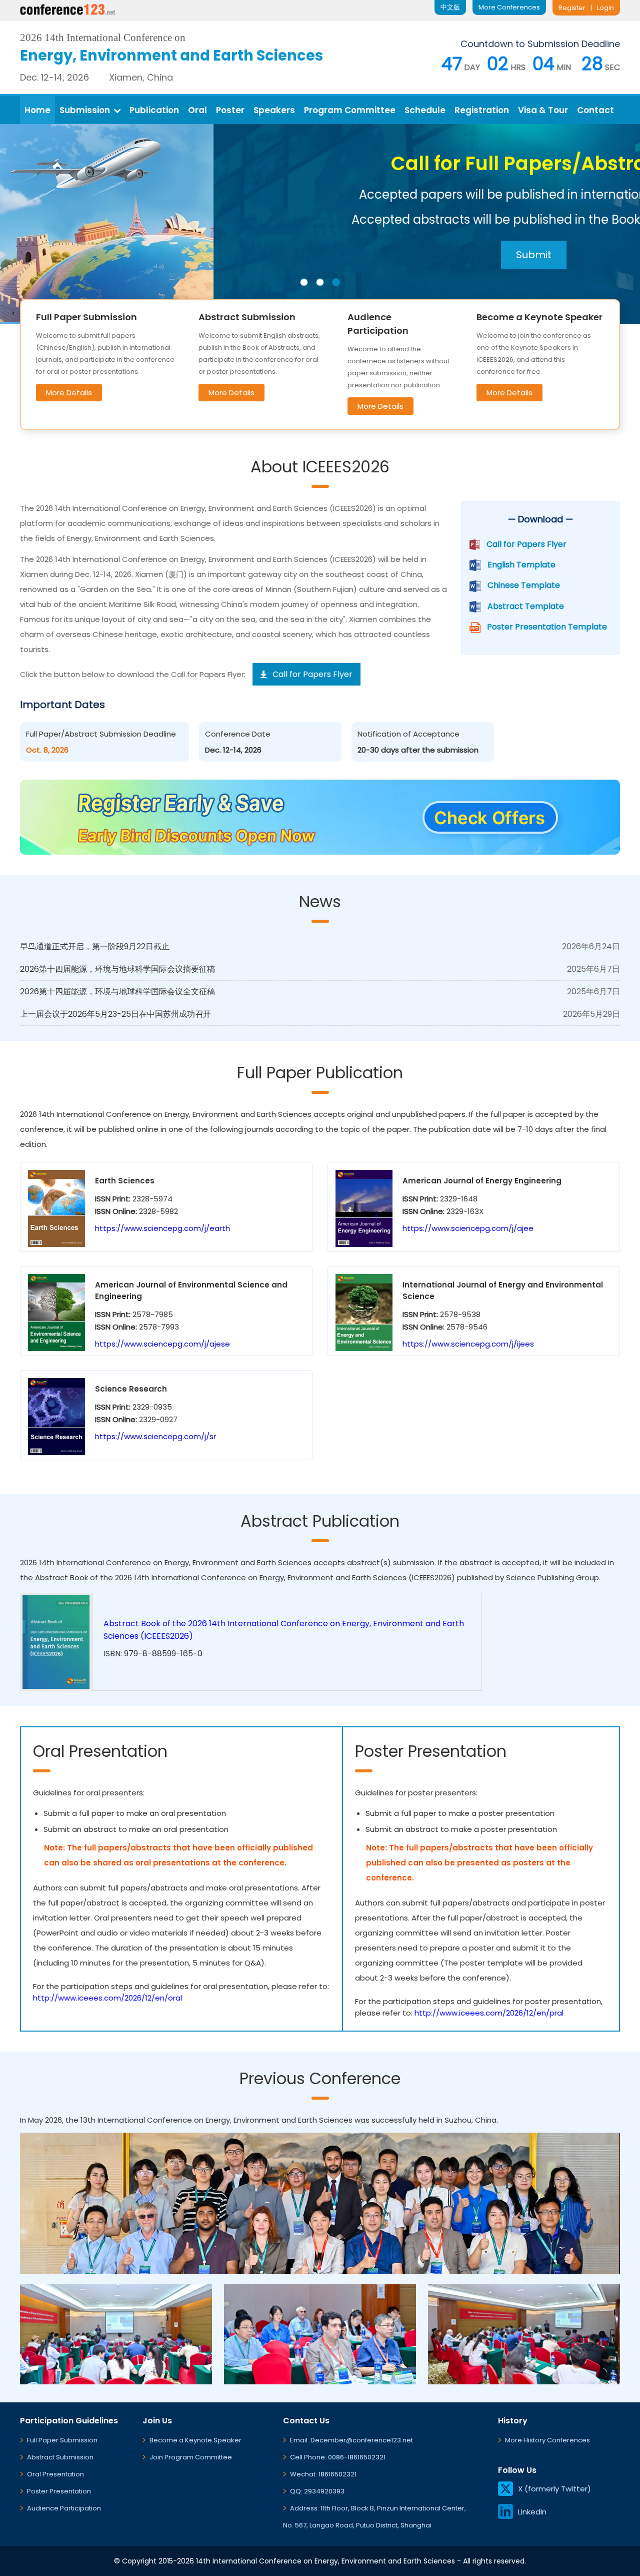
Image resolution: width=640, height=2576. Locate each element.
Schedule (425, 110)
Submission (85, 110)
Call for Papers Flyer (526, 544)
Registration (482, 110)
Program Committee (350, 110)
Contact (595, 110)
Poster (230, 110)
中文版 (450, 7)
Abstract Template (526, 606)
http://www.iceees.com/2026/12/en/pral (489, 2013)
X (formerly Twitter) (554, 2489)
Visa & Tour (543, 110)
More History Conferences (547, 2440)
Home (37, 110)
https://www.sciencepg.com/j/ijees (468, 1344)
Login (605, 8)
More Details (69, 393)
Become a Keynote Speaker (195, 2440)
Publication (154, 110)
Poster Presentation (59, 2491)
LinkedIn (532, 2512)
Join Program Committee (191, 2457)
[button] (304, 282)
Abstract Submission (60, 2457)
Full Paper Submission (62, 2440)
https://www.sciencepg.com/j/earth (162, 1228)
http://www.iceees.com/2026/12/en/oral (107, 1998)
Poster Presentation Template (547, 627)
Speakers (274, 110)
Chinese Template (524, 585)
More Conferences (509, 7)
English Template (521, 565)
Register (572, 8)
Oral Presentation (55, 2474)
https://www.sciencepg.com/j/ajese (162, 1344)
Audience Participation (64, 2508)
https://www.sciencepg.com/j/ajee (468, 1228)
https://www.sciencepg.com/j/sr (155, 1436)
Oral (197, 110)
